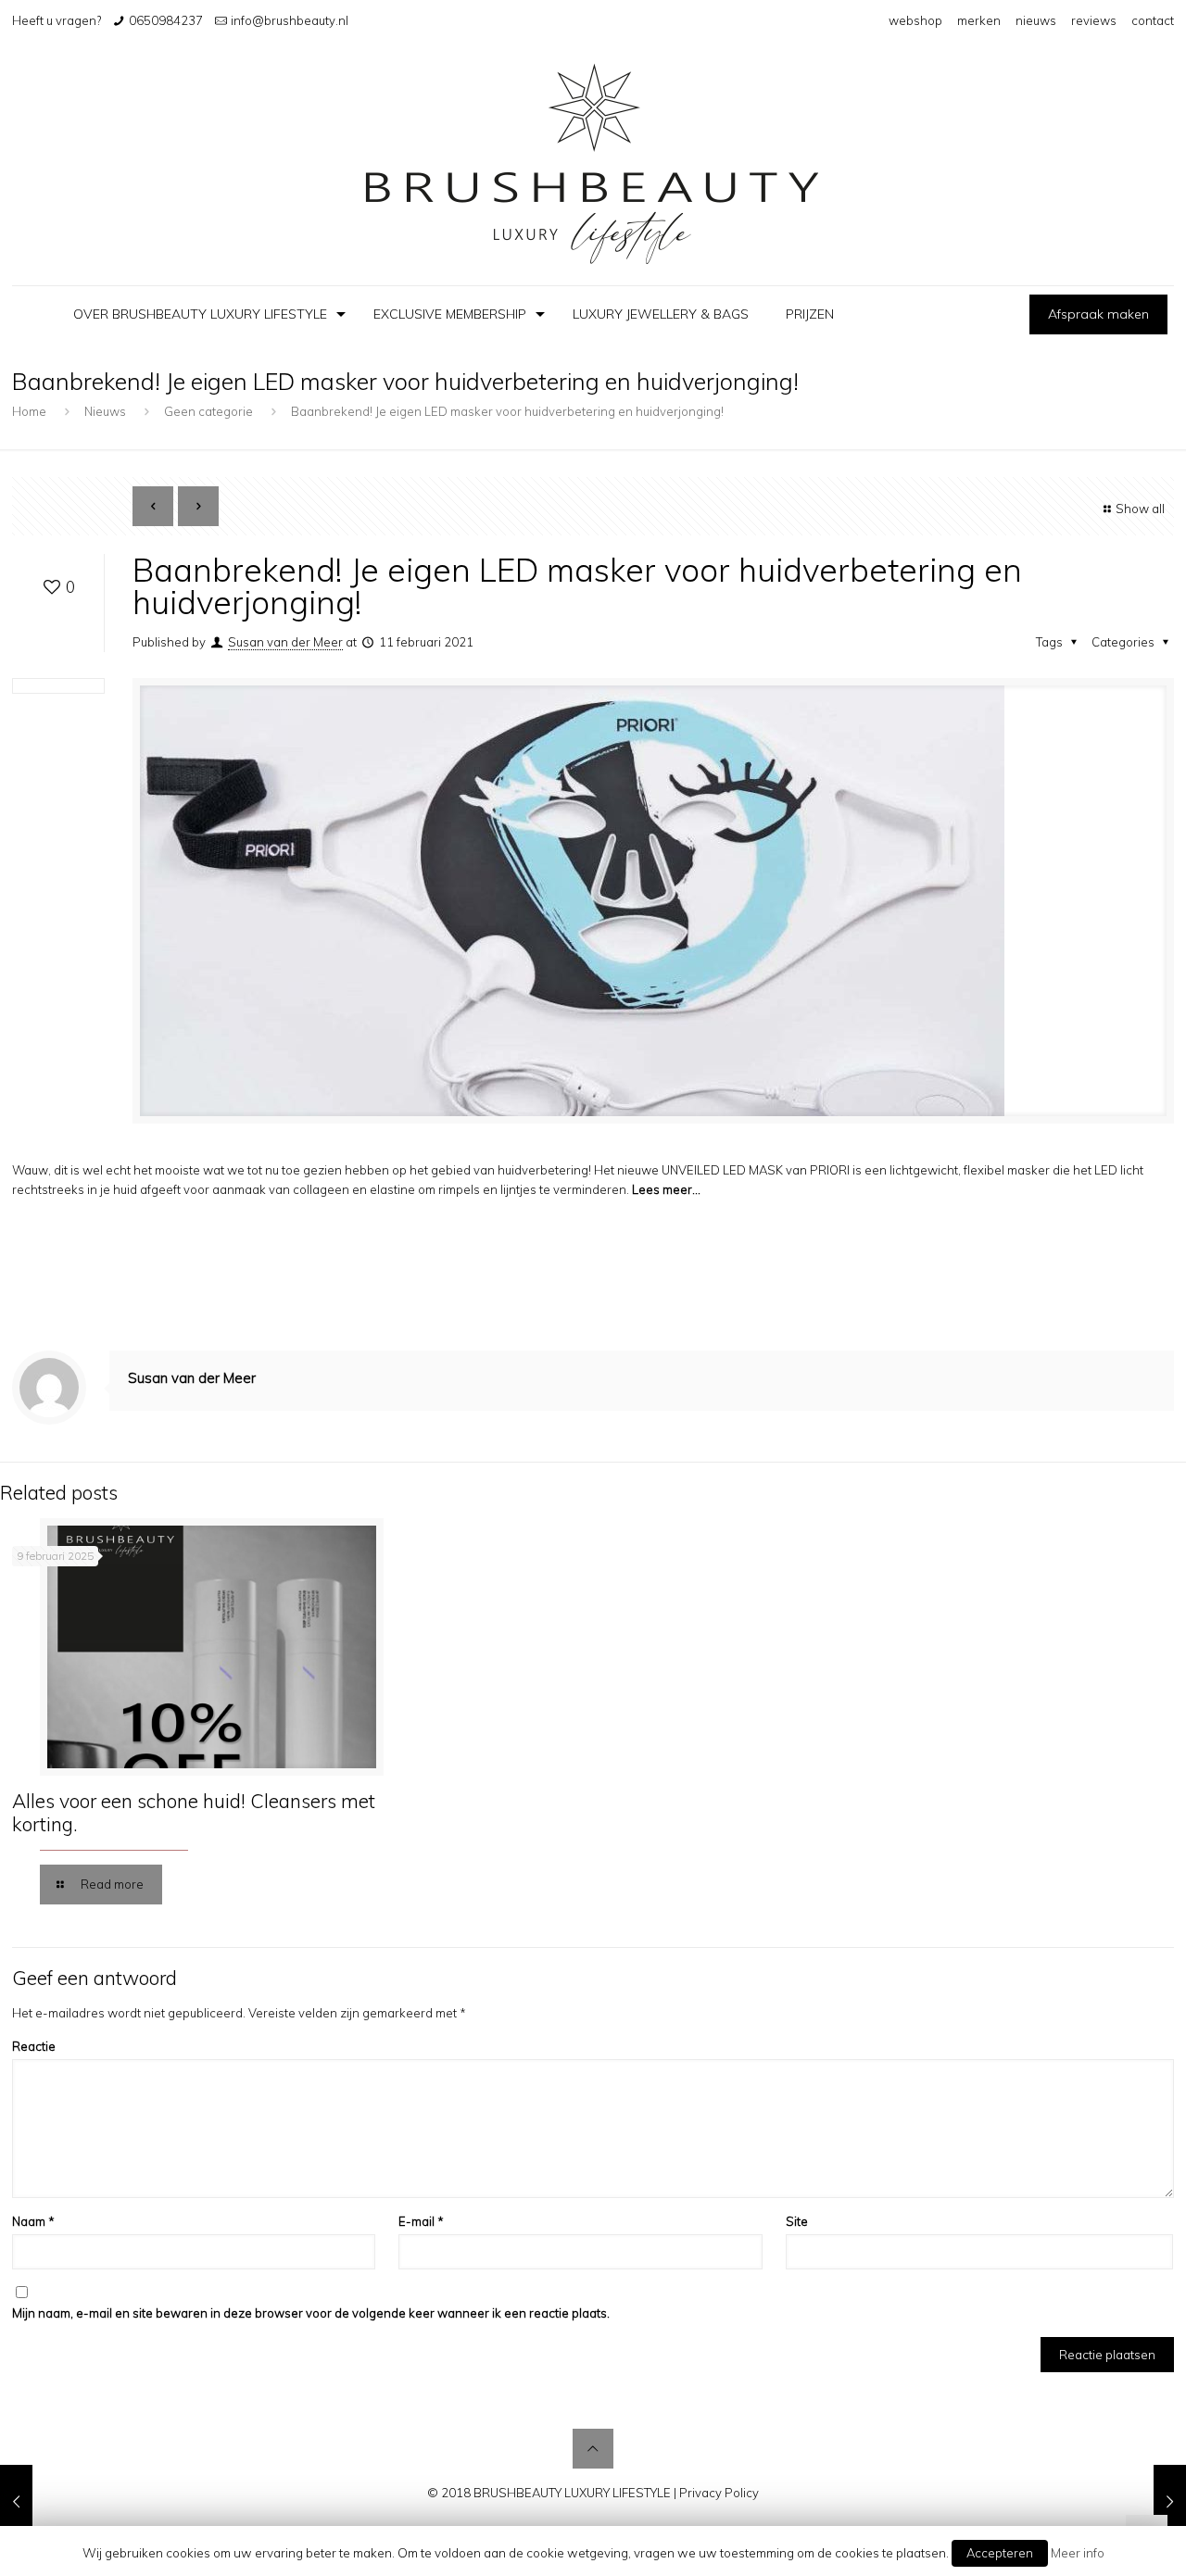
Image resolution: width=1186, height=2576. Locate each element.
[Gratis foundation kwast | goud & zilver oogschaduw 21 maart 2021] (1170, 2502)
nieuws (1036, 20)
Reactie (34, 2046)
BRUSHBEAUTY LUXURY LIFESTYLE (572, 2493)
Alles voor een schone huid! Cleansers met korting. (194, 1812)
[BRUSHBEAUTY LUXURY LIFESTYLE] (593, 163)
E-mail (421, 2221)
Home (29, 411)
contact (1153, 20)
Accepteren (1000, 2553)
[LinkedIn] (593, 2521)
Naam (33, 2221)
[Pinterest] (618, 2521)
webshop (915, 20)
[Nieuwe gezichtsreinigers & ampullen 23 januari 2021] (16, 2502)
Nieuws (105, 411)
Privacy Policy (719, 2493)
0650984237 (166, 20)
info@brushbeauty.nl (290, 20)
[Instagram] (643, 2521)
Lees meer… (666, 1189)
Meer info (1078, 2553)
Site (797, 2221)
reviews (1094, 20)
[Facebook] (543, 2521)
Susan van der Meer (285, 642)
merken (979, 20)
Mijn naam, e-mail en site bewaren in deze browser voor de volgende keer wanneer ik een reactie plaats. (311, 2313)
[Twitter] (568, 2521)
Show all (1140, 509)
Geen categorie (208, 411)
